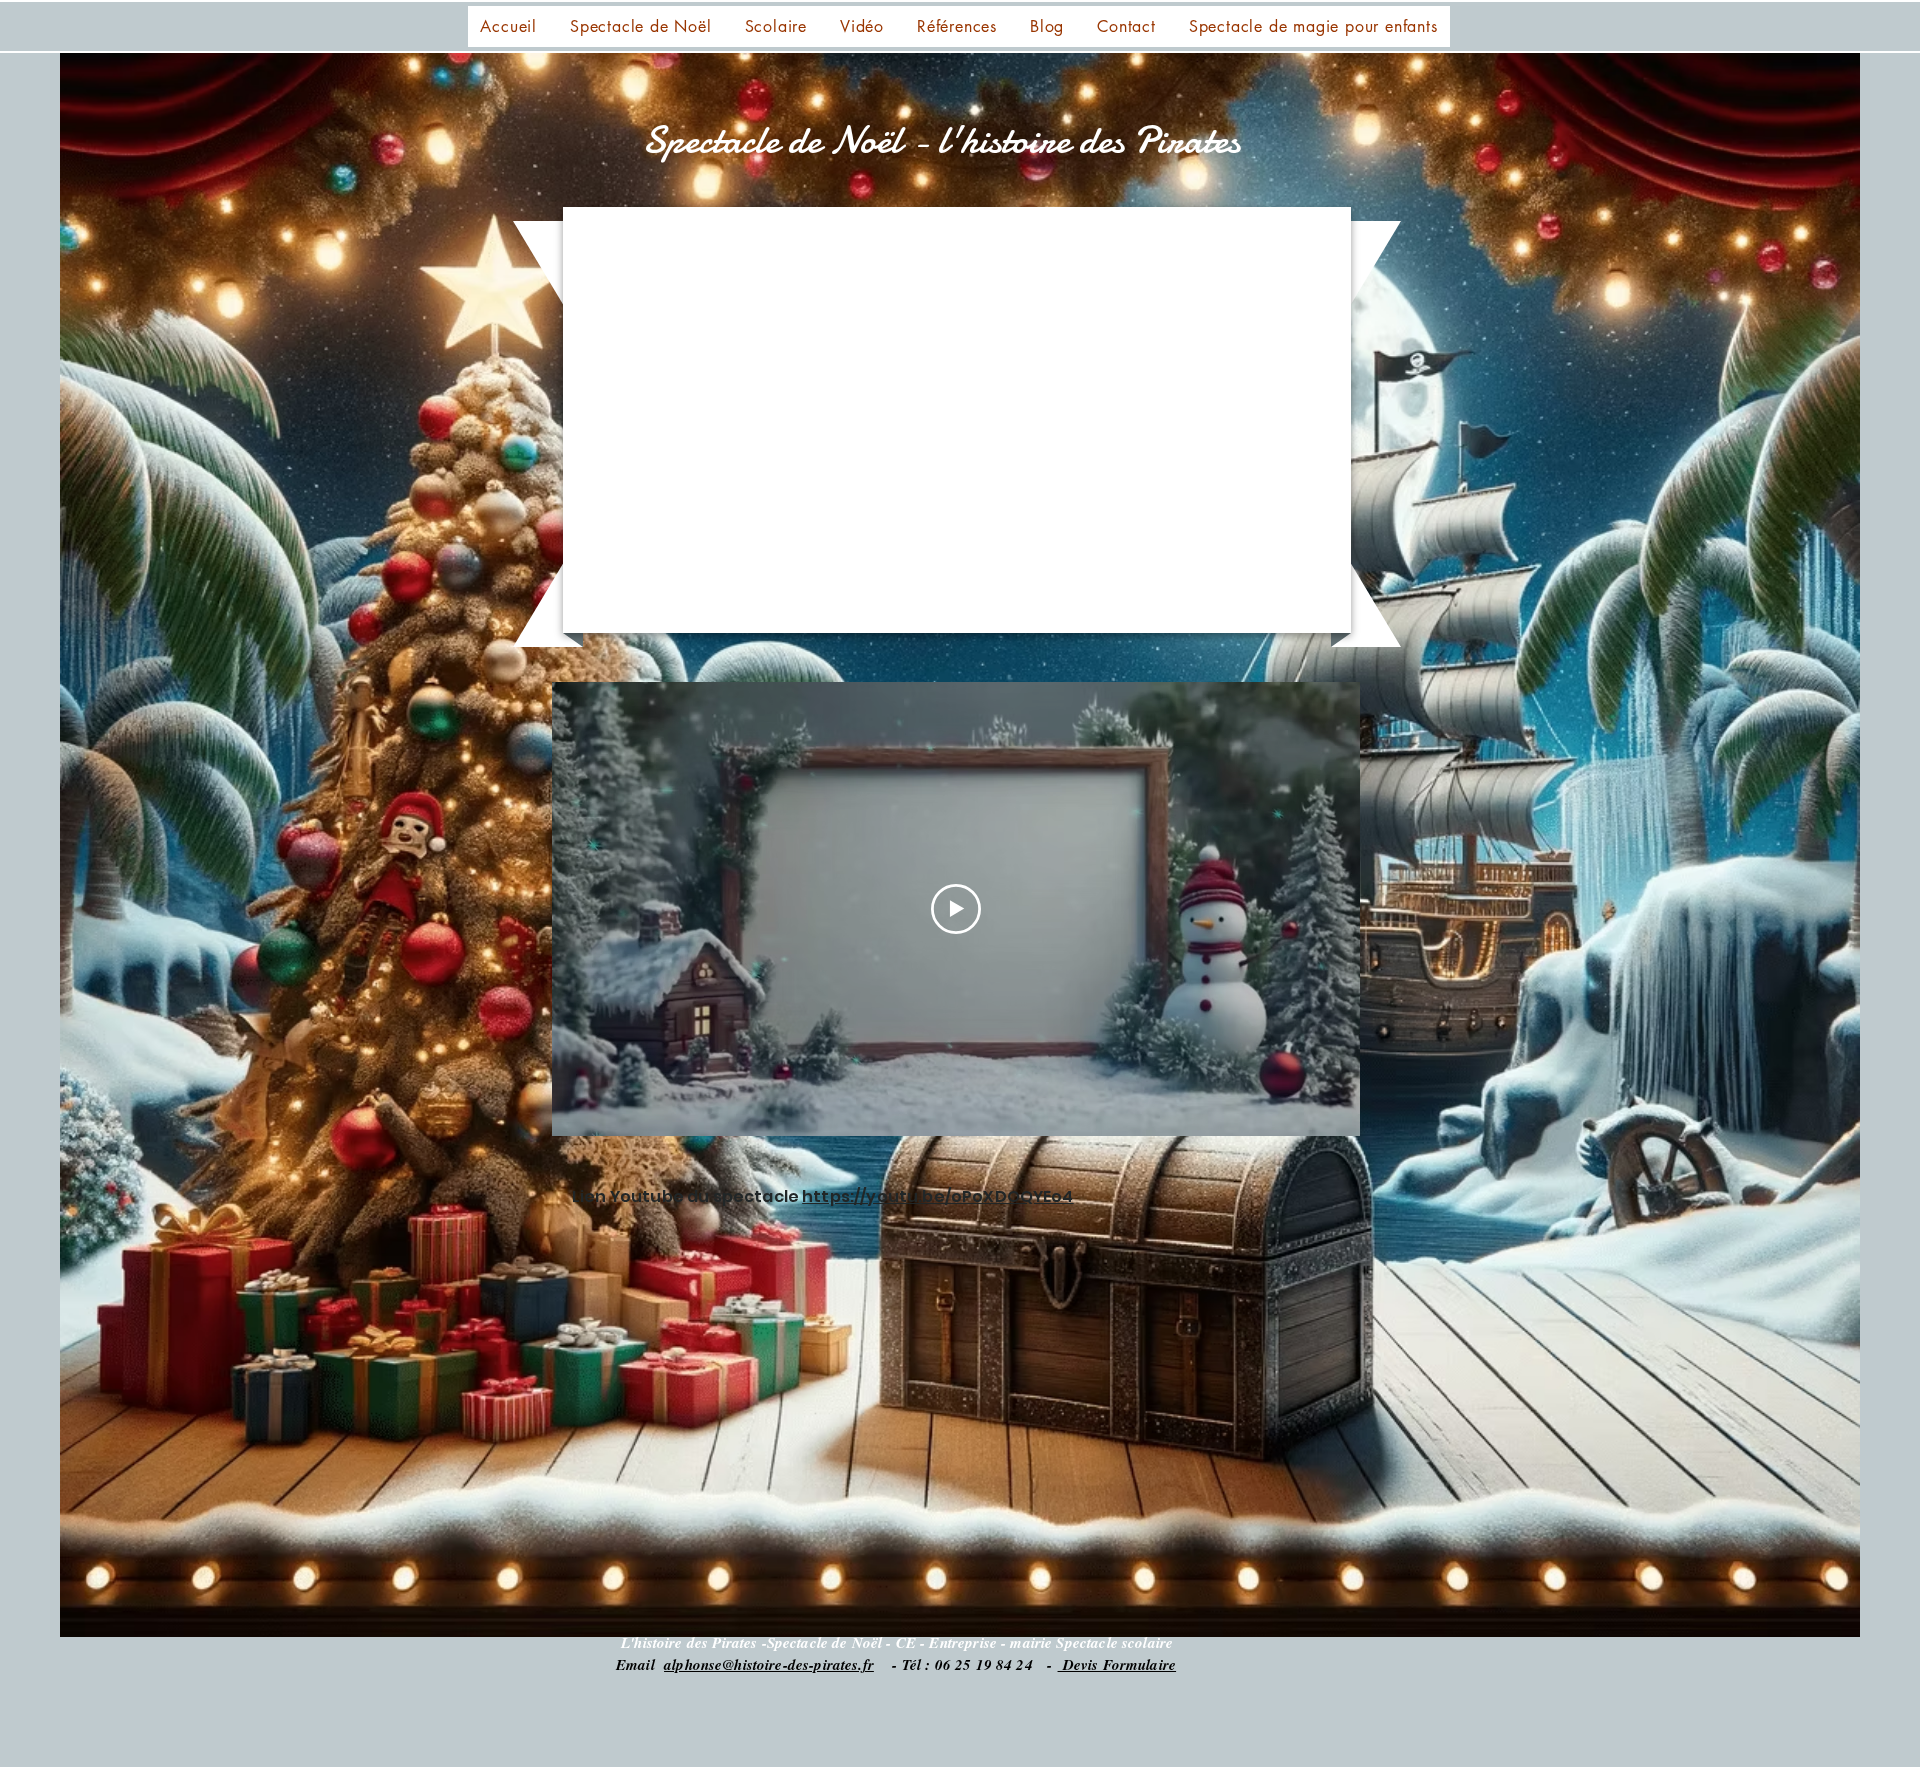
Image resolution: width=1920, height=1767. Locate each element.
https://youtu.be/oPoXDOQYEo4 (937, 1196)
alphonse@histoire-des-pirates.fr (769, 1664)
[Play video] (956, 909)
